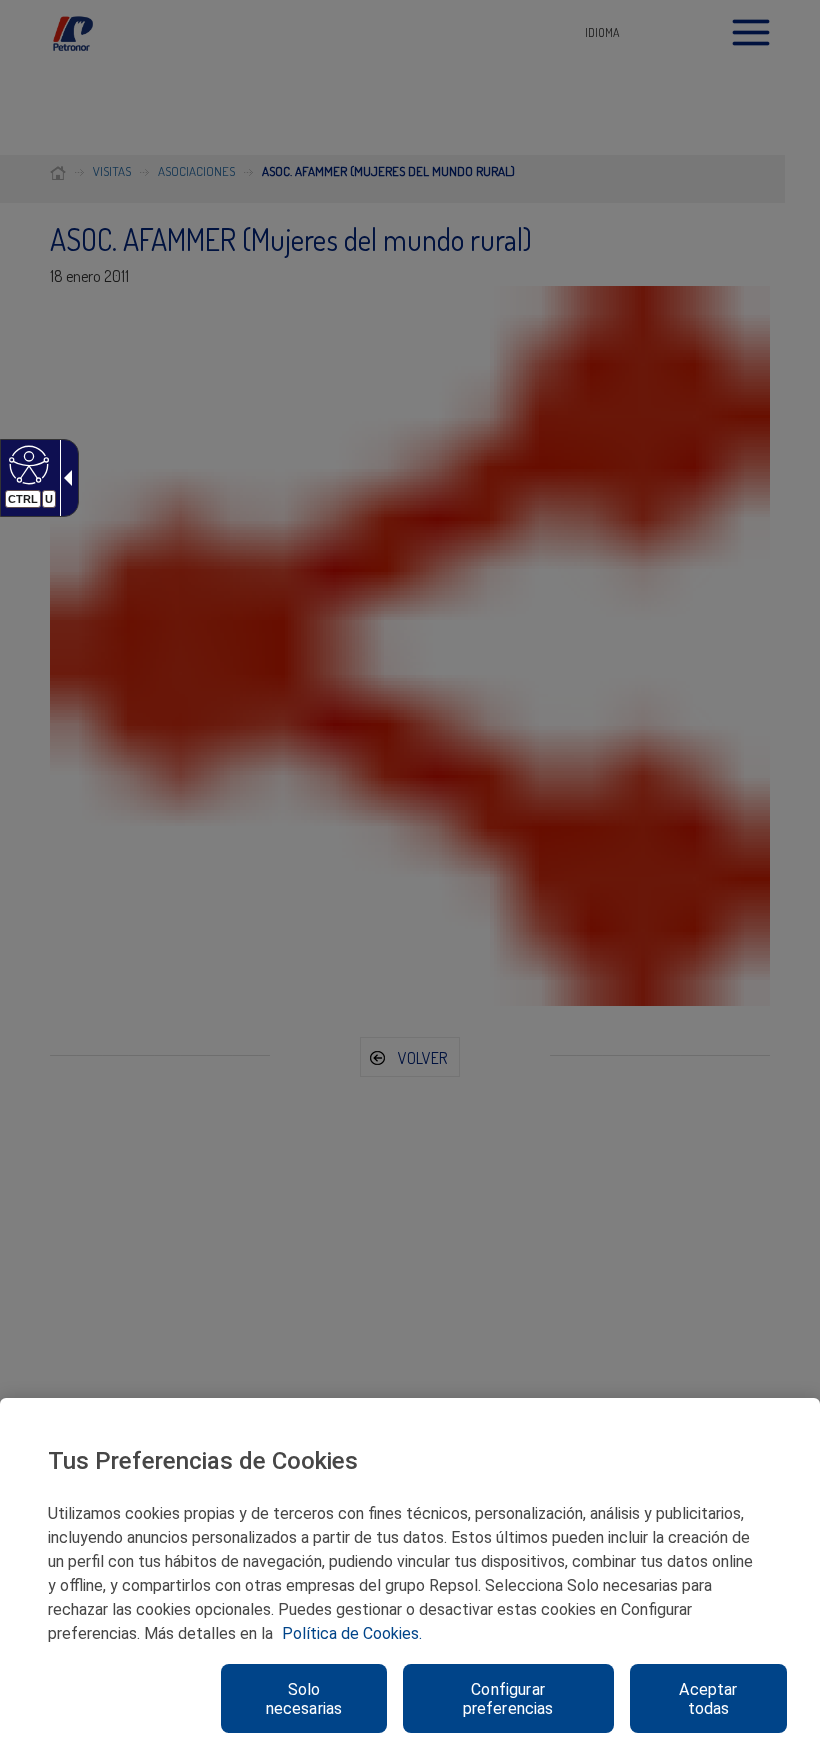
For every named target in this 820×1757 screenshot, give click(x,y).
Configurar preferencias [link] (508, 1699)
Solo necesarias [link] (304, 1699)
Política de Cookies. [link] (352, 1633)
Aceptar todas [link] (708, 1699)
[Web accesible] (26, 464)
